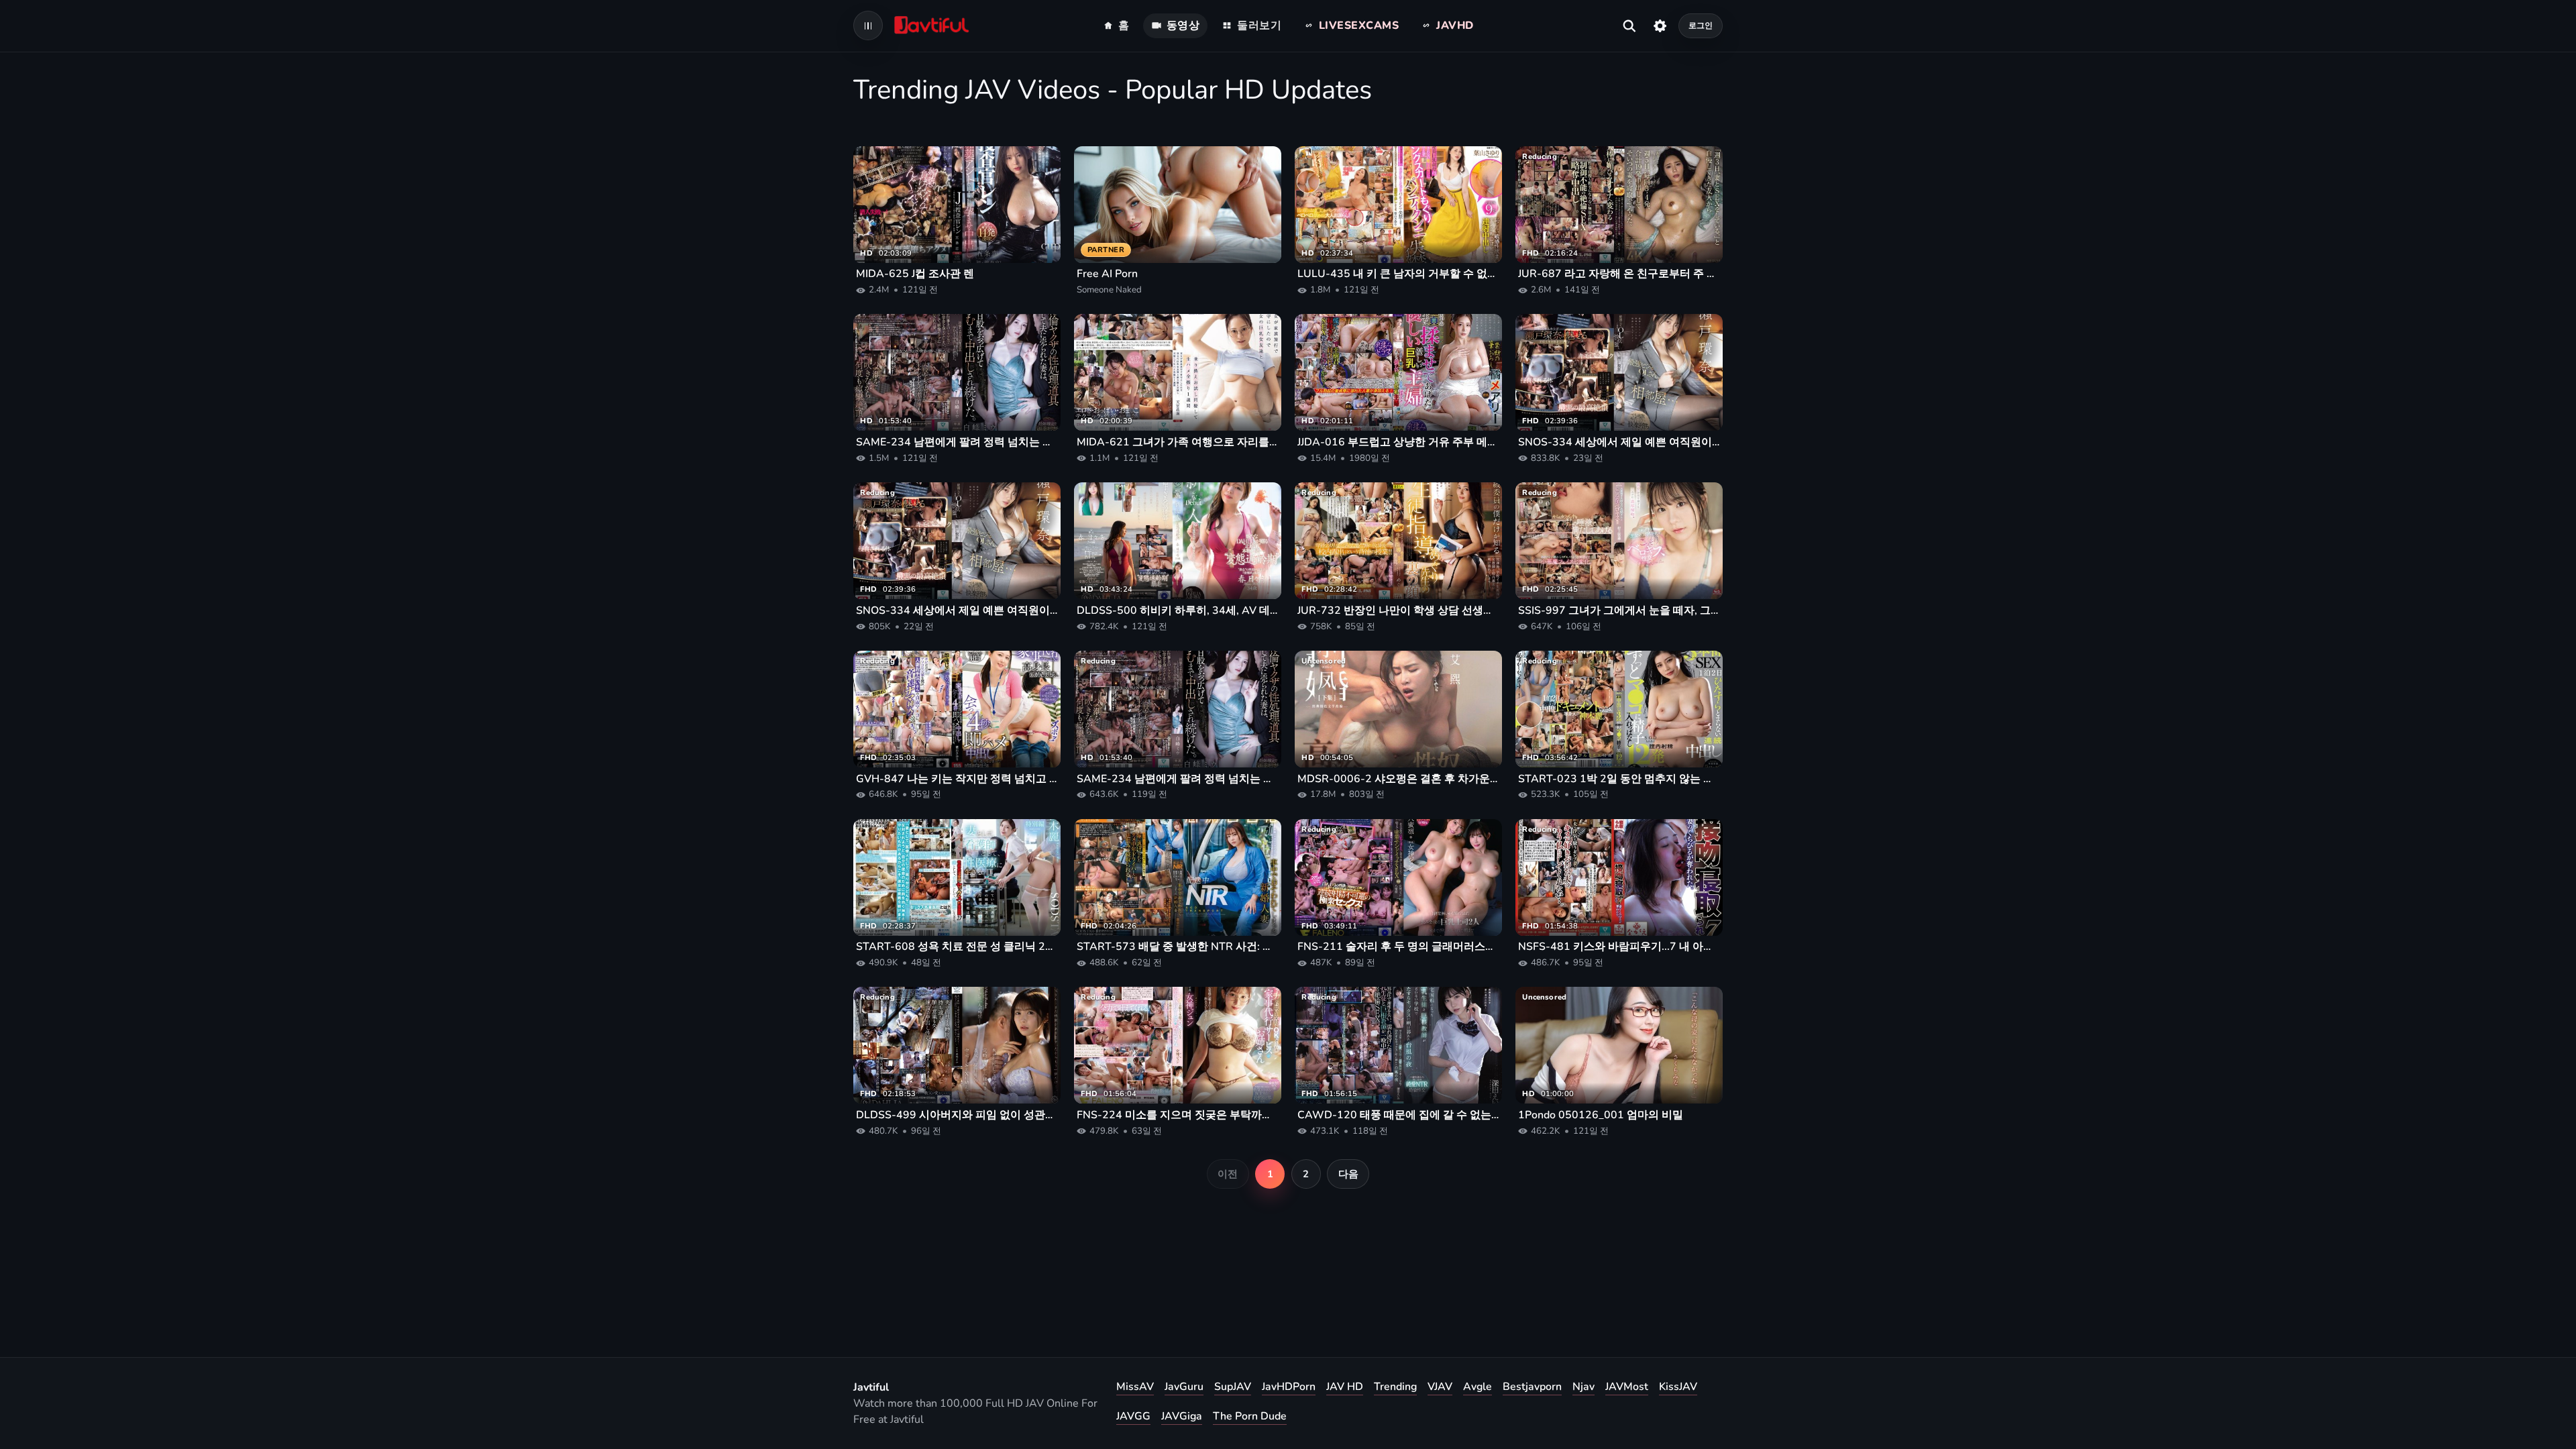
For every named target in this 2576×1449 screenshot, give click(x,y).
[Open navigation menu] (868, 25)
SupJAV (1233, 1387)
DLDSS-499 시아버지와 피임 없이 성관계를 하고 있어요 (957, 1115)
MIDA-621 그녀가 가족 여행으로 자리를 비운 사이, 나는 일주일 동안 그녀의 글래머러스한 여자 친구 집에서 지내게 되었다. (1178, 442)
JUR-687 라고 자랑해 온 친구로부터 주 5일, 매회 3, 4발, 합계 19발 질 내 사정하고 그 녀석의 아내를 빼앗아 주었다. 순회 (1619, 274)
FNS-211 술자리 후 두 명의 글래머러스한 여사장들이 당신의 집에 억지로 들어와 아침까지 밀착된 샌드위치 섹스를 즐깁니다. (1398, 947)
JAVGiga (1182, 1416)
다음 (1348, 1174)
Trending (1395, 1387)
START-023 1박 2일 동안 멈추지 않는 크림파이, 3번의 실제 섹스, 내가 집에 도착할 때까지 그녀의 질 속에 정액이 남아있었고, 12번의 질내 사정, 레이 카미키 (1619, 779)
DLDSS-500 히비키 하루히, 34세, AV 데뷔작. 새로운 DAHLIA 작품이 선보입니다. (1178, 610)
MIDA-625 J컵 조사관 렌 (915, 274)
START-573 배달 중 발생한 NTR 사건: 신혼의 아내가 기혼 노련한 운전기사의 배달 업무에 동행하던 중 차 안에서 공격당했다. (1178, 947)
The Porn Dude (1250, 1416)
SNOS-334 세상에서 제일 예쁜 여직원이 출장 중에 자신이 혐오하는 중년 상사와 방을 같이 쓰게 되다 (1619, 442)
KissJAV (1678, 1387)
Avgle (1478, 1387)
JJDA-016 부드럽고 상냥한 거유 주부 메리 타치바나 (1398, 442)
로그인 (1701, 25)
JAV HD (1345, 1387)
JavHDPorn (1289, 1387)
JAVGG (1133, 1416)
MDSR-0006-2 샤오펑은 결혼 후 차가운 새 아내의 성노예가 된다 (1398, 779)
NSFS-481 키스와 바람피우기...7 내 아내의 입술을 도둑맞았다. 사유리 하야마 (1619, 947)
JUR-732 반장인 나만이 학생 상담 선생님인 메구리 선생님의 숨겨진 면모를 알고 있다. (1398, 610)
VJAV (1440, 1387)
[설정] (1660, 25)
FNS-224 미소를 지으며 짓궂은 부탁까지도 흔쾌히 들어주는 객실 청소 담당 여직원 (1178, 1115)
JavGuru (1184, 1387)
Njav (1584, 1387)
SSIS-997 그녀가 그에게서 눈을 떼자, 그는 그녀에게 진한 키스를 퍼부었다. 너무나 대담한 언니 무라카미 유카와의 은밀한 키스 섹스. (1619, 610)
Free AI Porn (1107, 274)
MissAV (1135, 1387)
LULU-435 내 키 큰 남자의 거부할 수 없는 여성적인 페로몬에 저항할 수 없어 (1398, 274)
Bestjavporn (1532, 1387)
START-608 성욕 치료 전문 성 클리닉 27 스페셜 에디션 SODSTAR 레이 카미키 (957, 947)
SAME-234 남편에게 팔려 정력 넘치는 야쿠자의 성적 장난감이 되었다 (957, 442)
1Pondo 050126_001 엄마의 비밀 (1601, 1115)
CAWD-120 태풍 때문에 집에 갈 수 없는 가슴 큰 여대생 (1398, 1115)
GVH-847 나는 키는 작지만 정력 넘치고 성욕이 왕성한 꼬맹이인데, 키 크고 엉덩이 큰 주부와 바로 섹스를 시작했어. (957, 779)
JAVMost (1627, 1387)
